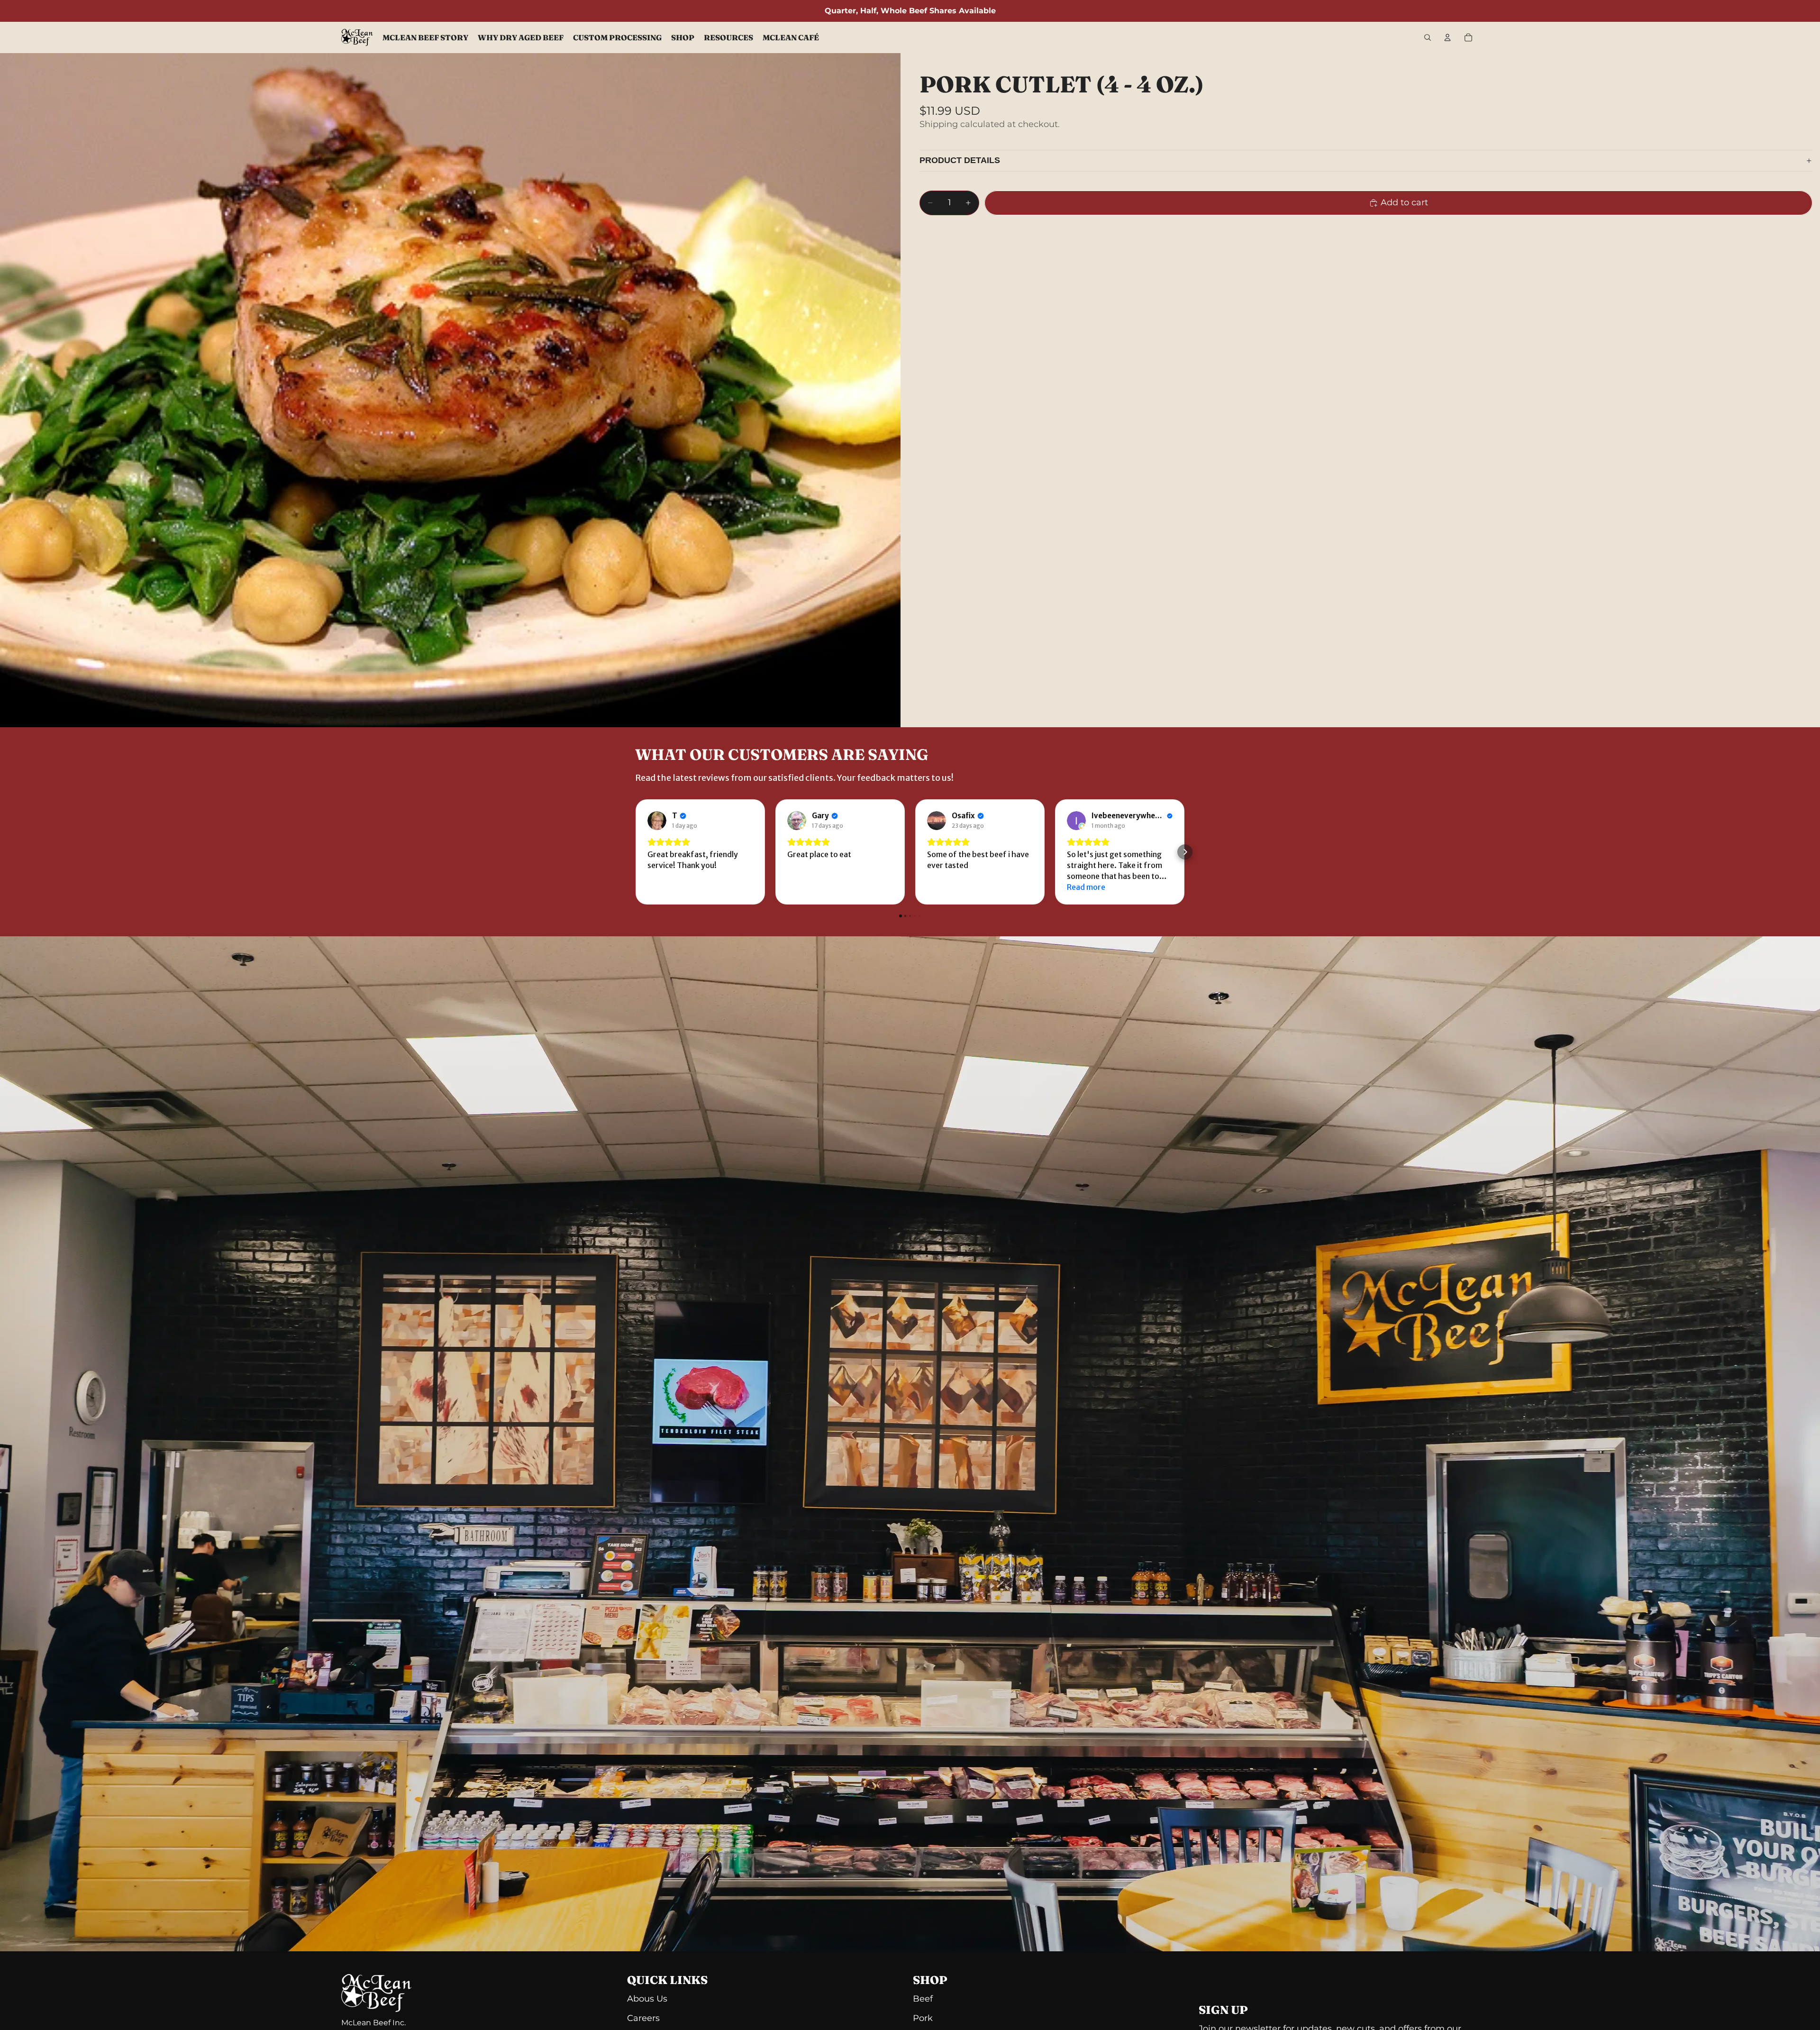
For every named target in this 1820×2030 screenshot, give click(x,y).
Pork (923, 2018)
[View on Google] (657, 821)
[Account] (1447, 37)
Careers (643, 2018)
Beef (923, 1999)
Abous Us (647, 1999)
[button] (635, 852)
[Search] (1428, 37)
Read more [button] (1086, 887)
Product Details (960, 160)
